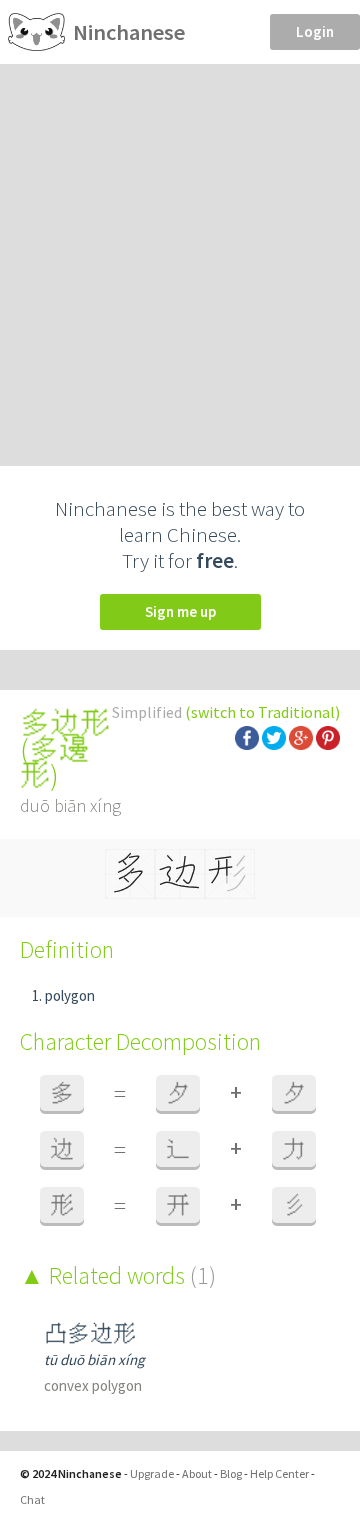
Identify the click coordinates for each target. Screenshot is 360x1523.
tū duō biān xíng (94, 1359)
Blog (231, 1473)
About (197, 1473)
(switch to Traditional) (262, 712)
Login (315, 31)
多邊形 (54, 762)
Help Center (279, 1473)
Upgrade (152, 1473)
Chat (32, 1499)
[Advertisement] (180, 254)
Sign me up (180, 611)
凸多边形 (90, 1333)
